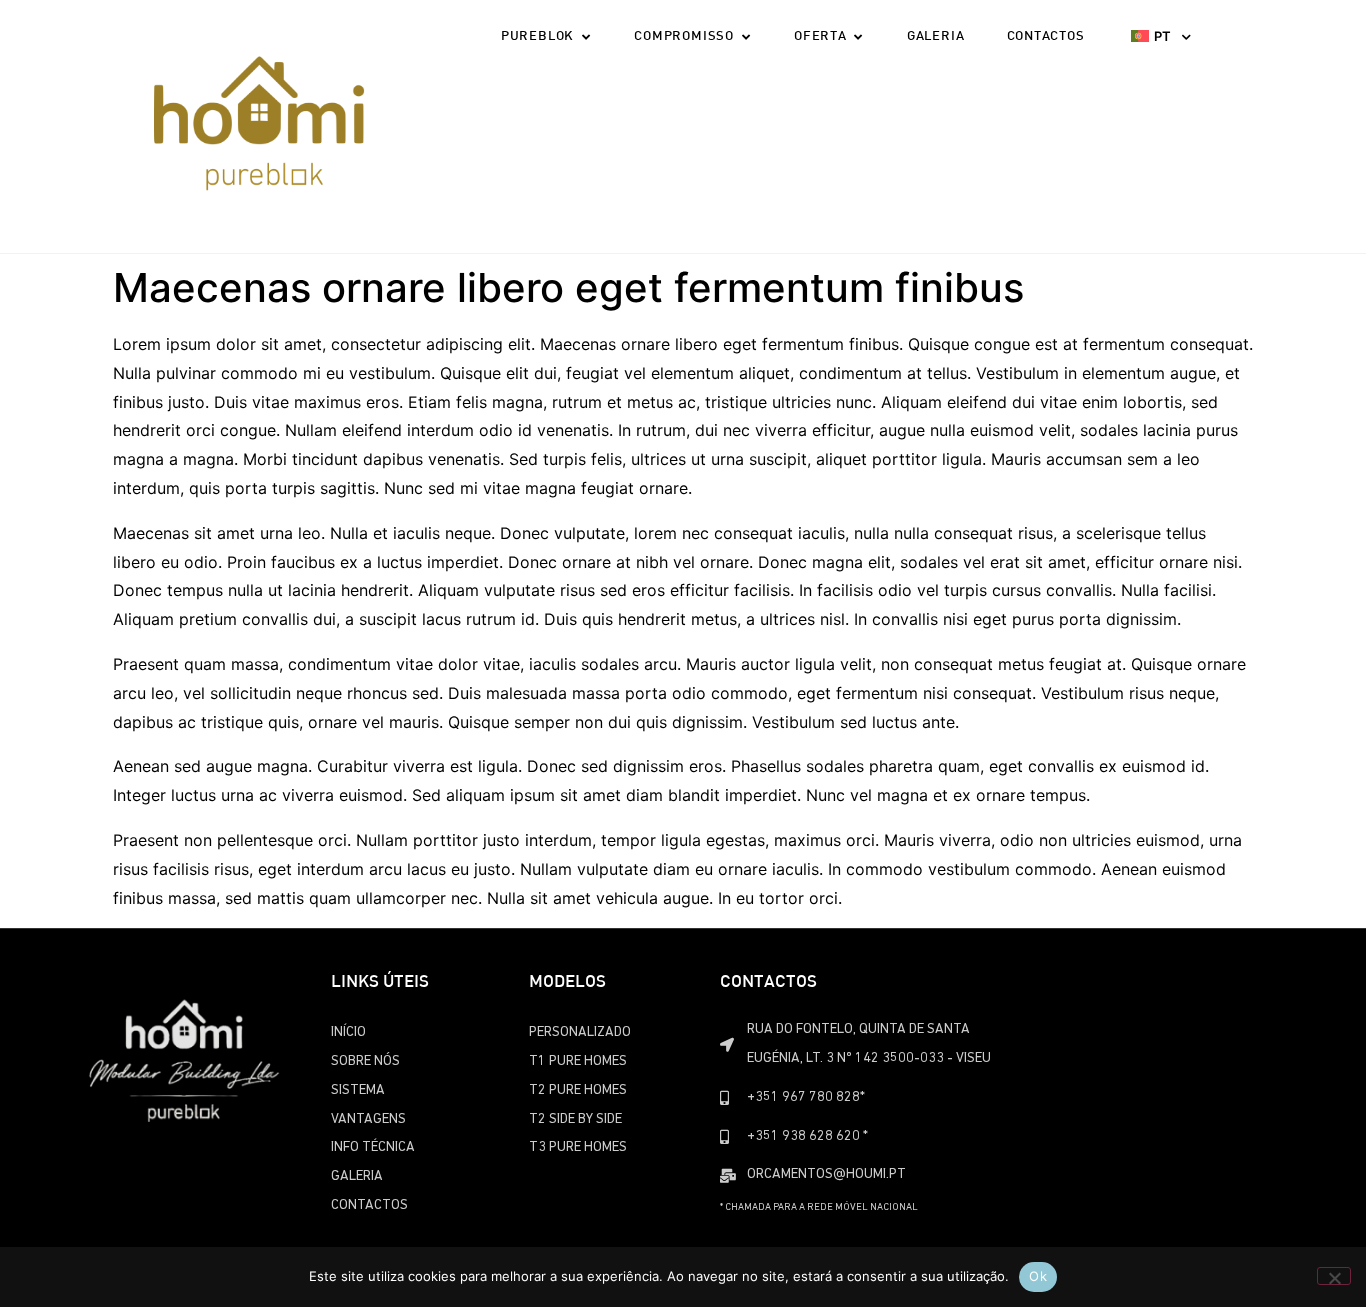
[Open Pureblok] (585, 38)
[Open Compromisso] (745, 38)
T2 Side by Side (575, 1119)
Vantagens (368, 1119)
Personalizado (580, 1032)
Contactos (369, 1205)
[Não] (1334, 1276)
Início (348, 1032)
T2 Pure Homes (578, 1090)
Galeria (357, 1176)
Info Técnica (373, 1147)
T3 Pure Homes (578, 1147)
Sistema (358, 1090)
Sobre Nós (365, 1061)
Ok (1038, 1276)
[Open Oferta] (858, 38)
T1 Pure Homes (578, 1061)
